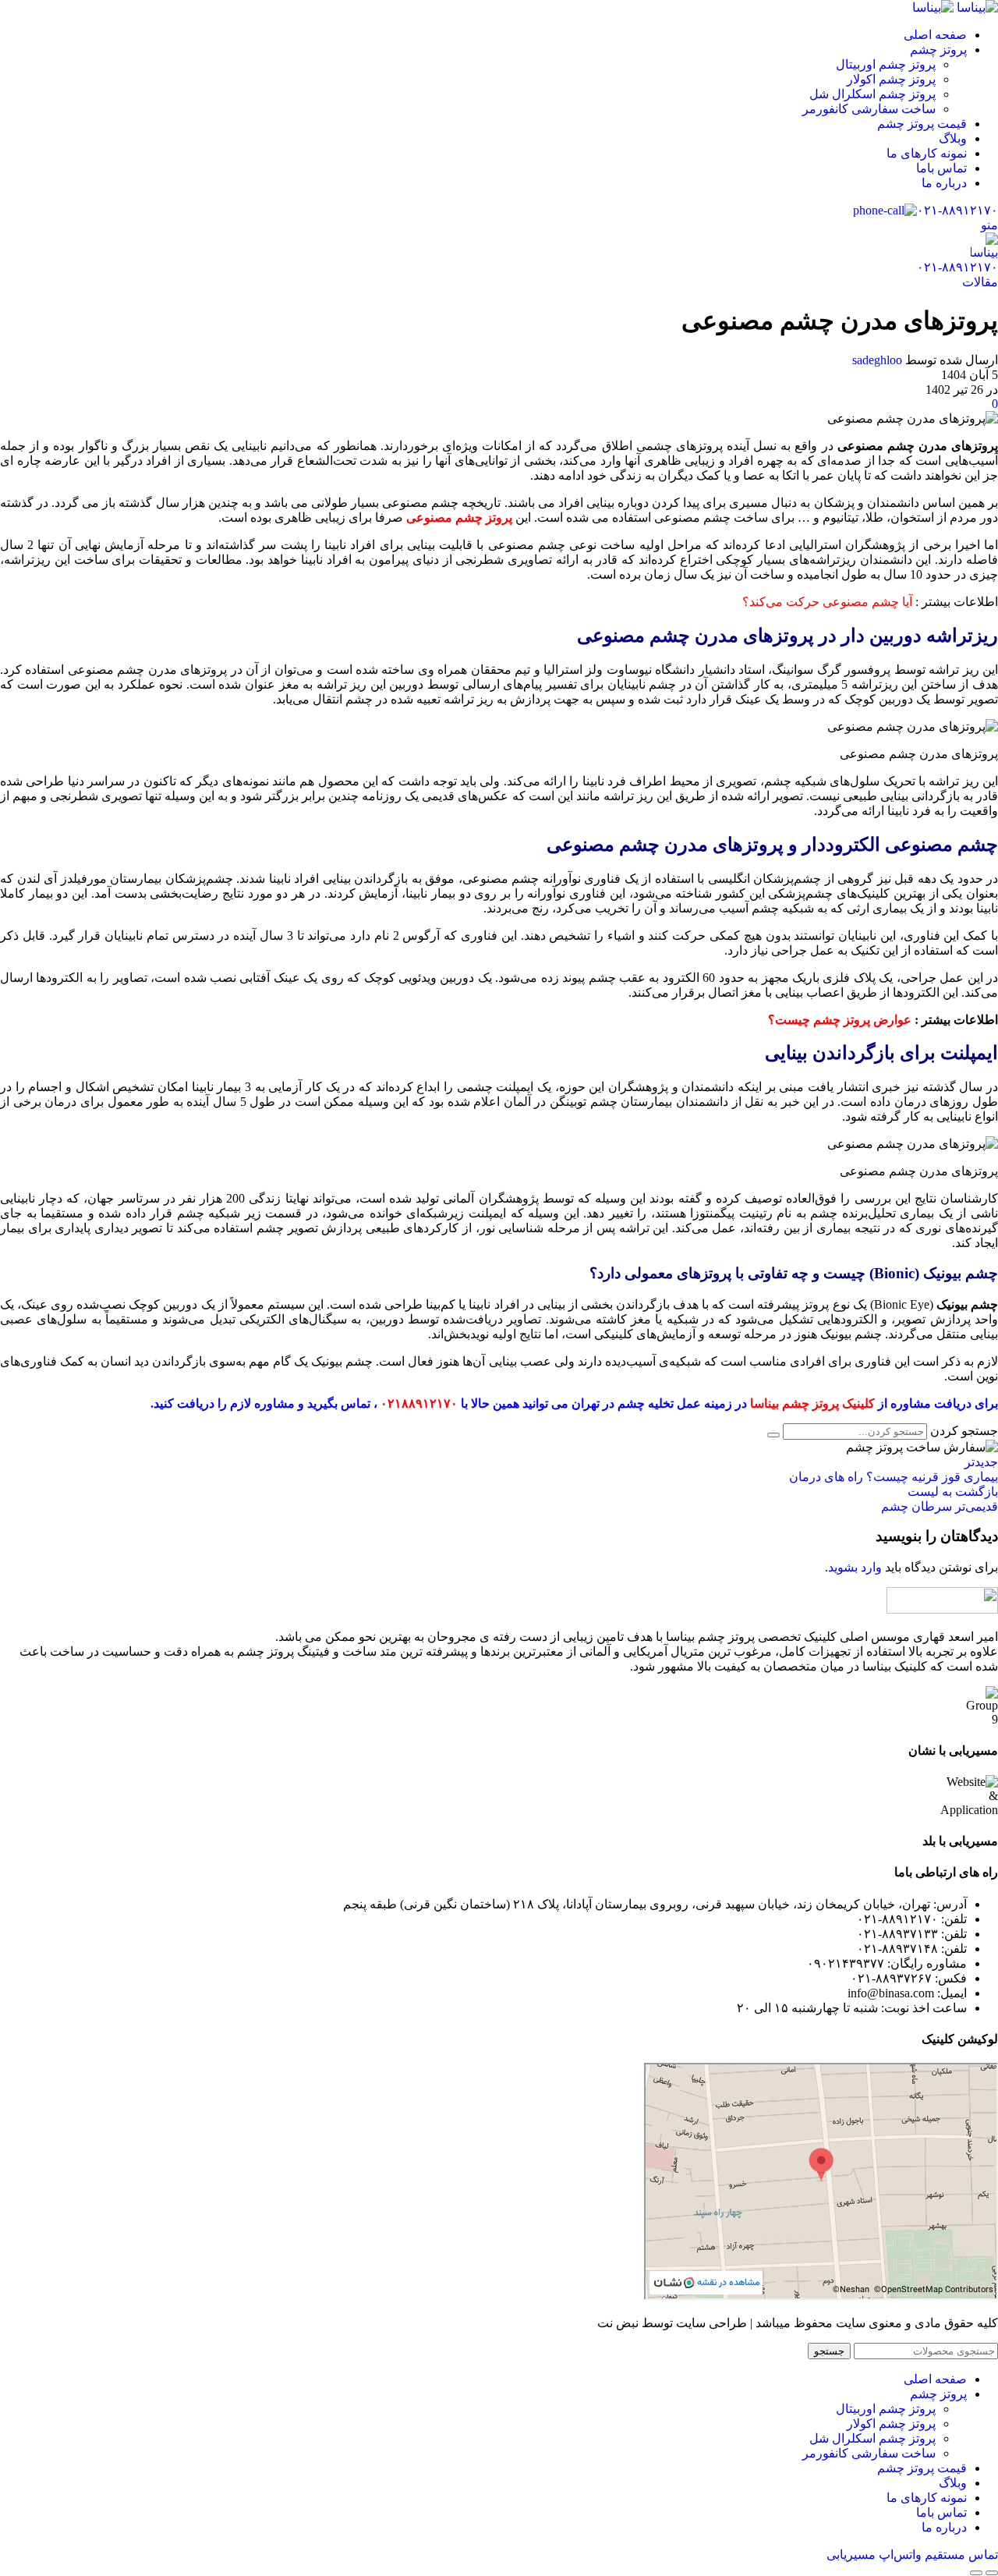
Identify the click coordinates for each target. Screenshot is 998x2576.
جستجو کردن (964, 1431)
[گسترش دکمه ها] (992, 2573)
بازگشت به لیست (953, 1492)
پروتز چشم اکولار (891, 79)
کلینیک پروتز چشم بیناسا (812, 1403)
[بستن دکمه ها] (976, 2573)
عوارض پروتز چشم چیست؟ (840, 1020)
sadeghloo (877, 360)
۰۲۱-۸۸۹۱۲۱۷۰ (957, 210)
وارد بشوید (855, 1567)
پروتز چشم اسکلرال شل (872, 94)
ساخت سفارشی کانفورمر (869, 109)
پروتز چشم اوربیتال (886, 64)
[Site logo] (976, 7)
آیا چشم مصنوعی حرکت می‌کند (831, 602)
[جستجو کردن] (773, 1435)
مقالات (980, 282)
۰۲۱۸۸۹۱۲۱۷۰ (419, 1403)
